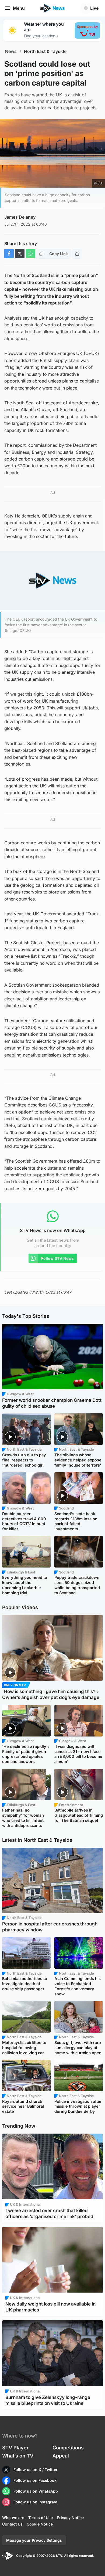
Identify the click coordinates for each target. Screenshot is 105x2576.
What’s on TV (18, 2456)
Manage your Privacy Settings (34, 2540)
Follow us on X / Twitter (36, 2470)
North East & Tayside (45, 51)
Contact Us (12, 2524)
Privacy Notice (70, 2518)
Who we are (13, 2518)
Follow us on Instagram (35, 2502)
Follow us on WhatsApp (36, 2491)
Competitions (68, 2448)
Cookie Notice (40, 2524)
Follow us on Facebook (35, 2480)
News (11, 51)
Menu (19, 8)
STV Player (15, 2448)
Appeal (61, 2456)
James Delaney (20, 217)
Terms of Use (41, 2518)
